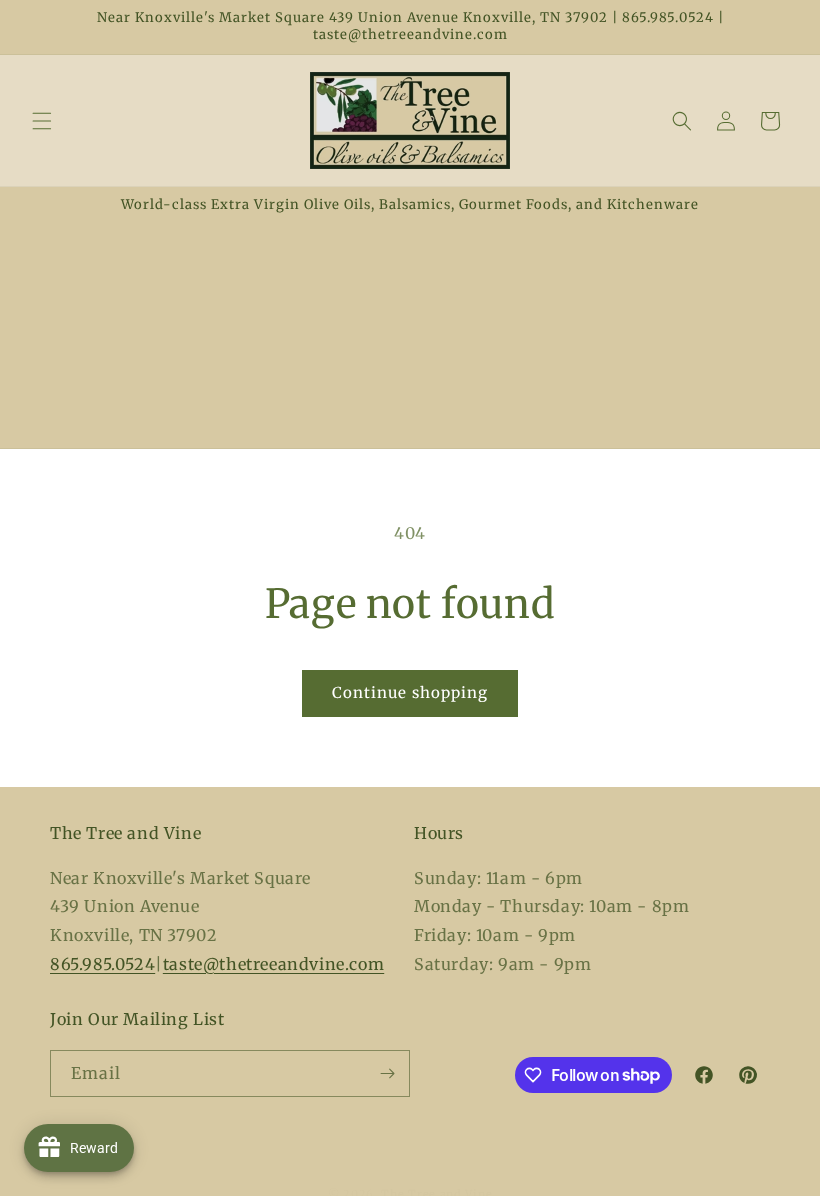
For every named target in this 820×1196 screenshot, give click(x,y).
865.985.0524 (102, 964)
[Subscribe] (387, 1073)
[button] (42, 121)
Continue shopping (410, 692)
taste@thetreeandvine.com (273, 964)
